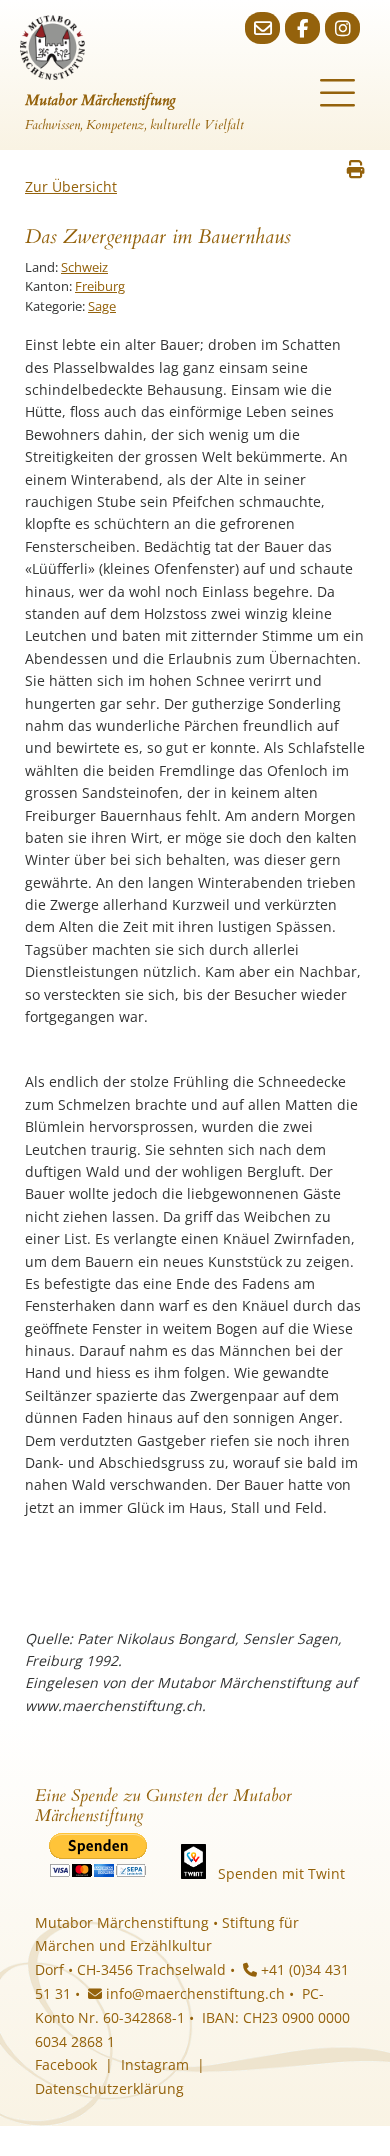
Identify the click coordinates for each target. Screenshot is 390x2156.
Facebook (66, 2064)
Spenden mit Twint (281, 1873)
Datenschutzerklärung (109, 2088)
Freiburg (100, 286)
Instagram (155, 2064)
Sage (102, 306)
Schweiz (84, 267)
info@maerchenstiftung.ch (193, 1993)
